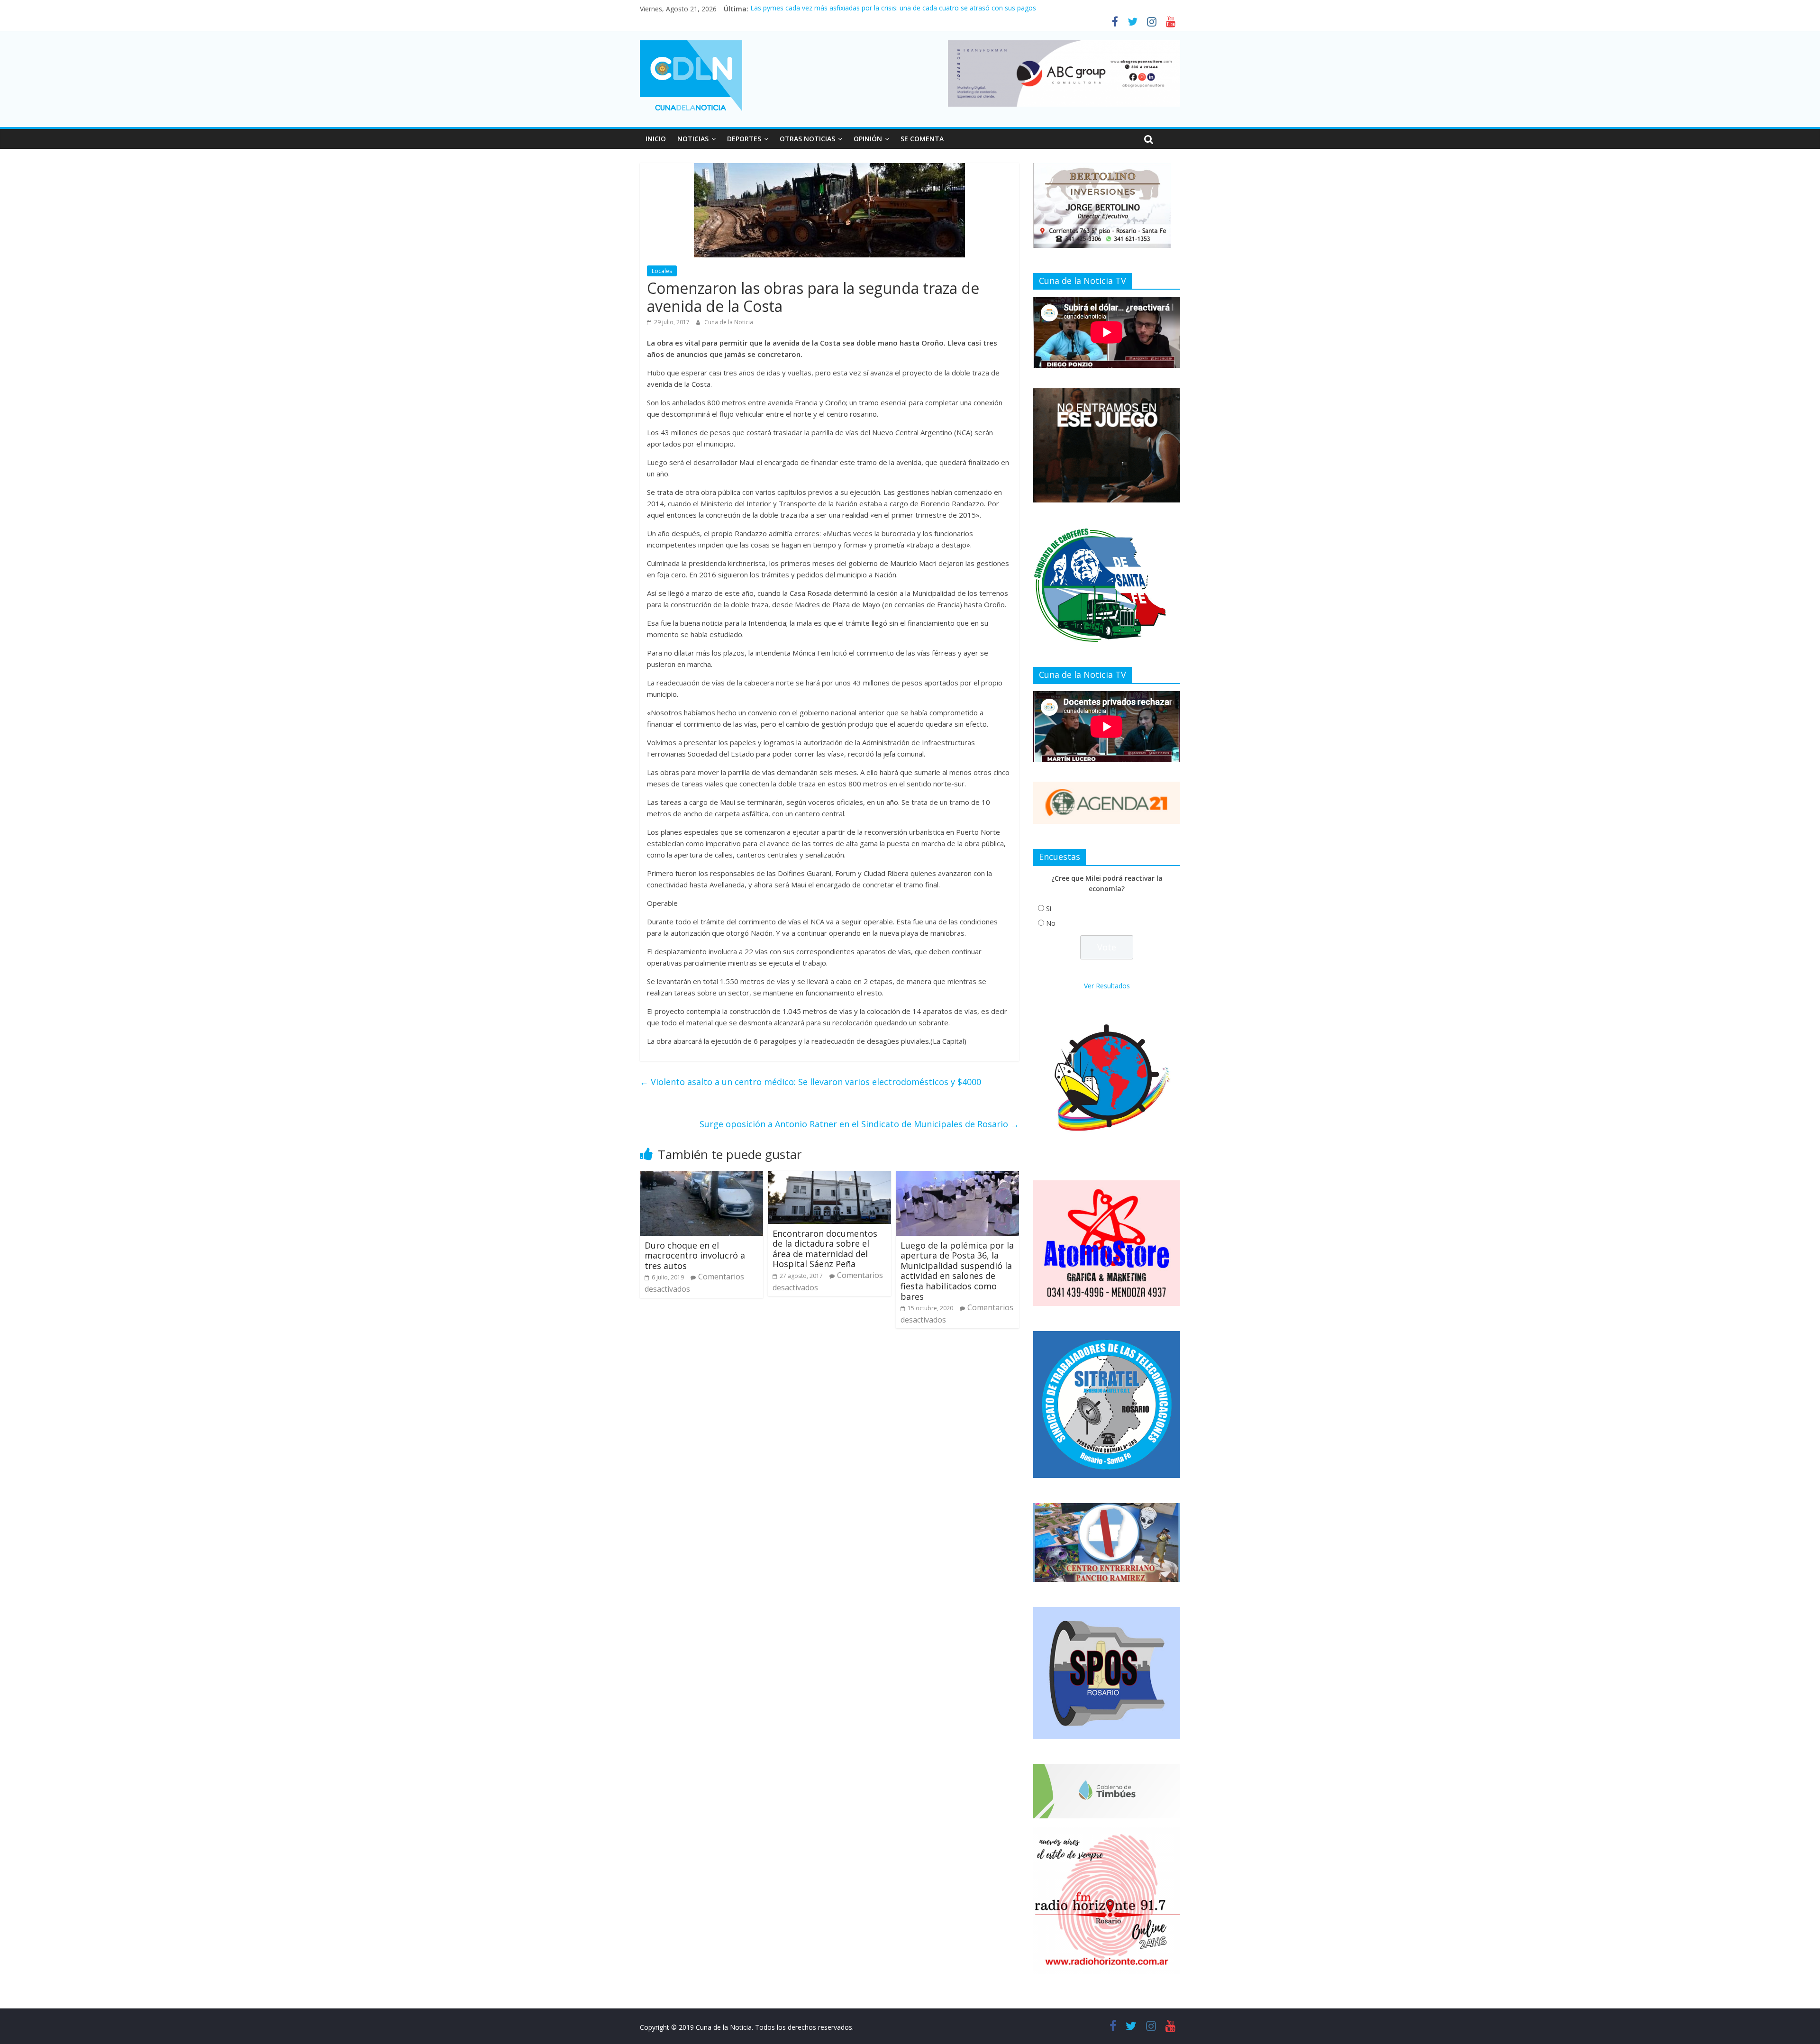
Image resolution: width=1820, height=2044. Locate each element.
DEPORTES (744, 139)
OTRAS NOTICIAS (807, 139)
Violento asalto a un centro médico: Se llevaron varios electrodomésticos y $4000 (810, 1082)
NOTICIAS (693, 139)
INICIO (656, 139)
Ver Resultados (1107, 986)
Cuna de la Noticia (729, 322)
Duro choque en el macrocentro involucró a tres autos (695, 1255)
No (1051, 923)
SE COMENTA (922, 139)
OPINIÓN (868, 139)
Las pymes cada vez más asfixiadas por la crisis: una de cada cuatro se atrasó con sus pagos (893, 9)
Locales (662, 271)
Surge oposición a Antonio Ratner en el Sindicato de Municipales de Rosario (859, 1124)
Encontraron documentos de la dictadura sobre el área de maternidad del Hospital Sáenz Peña (825, 1249)
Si (1049, 908)
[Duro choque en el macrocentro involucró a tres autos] (701, 1177)
